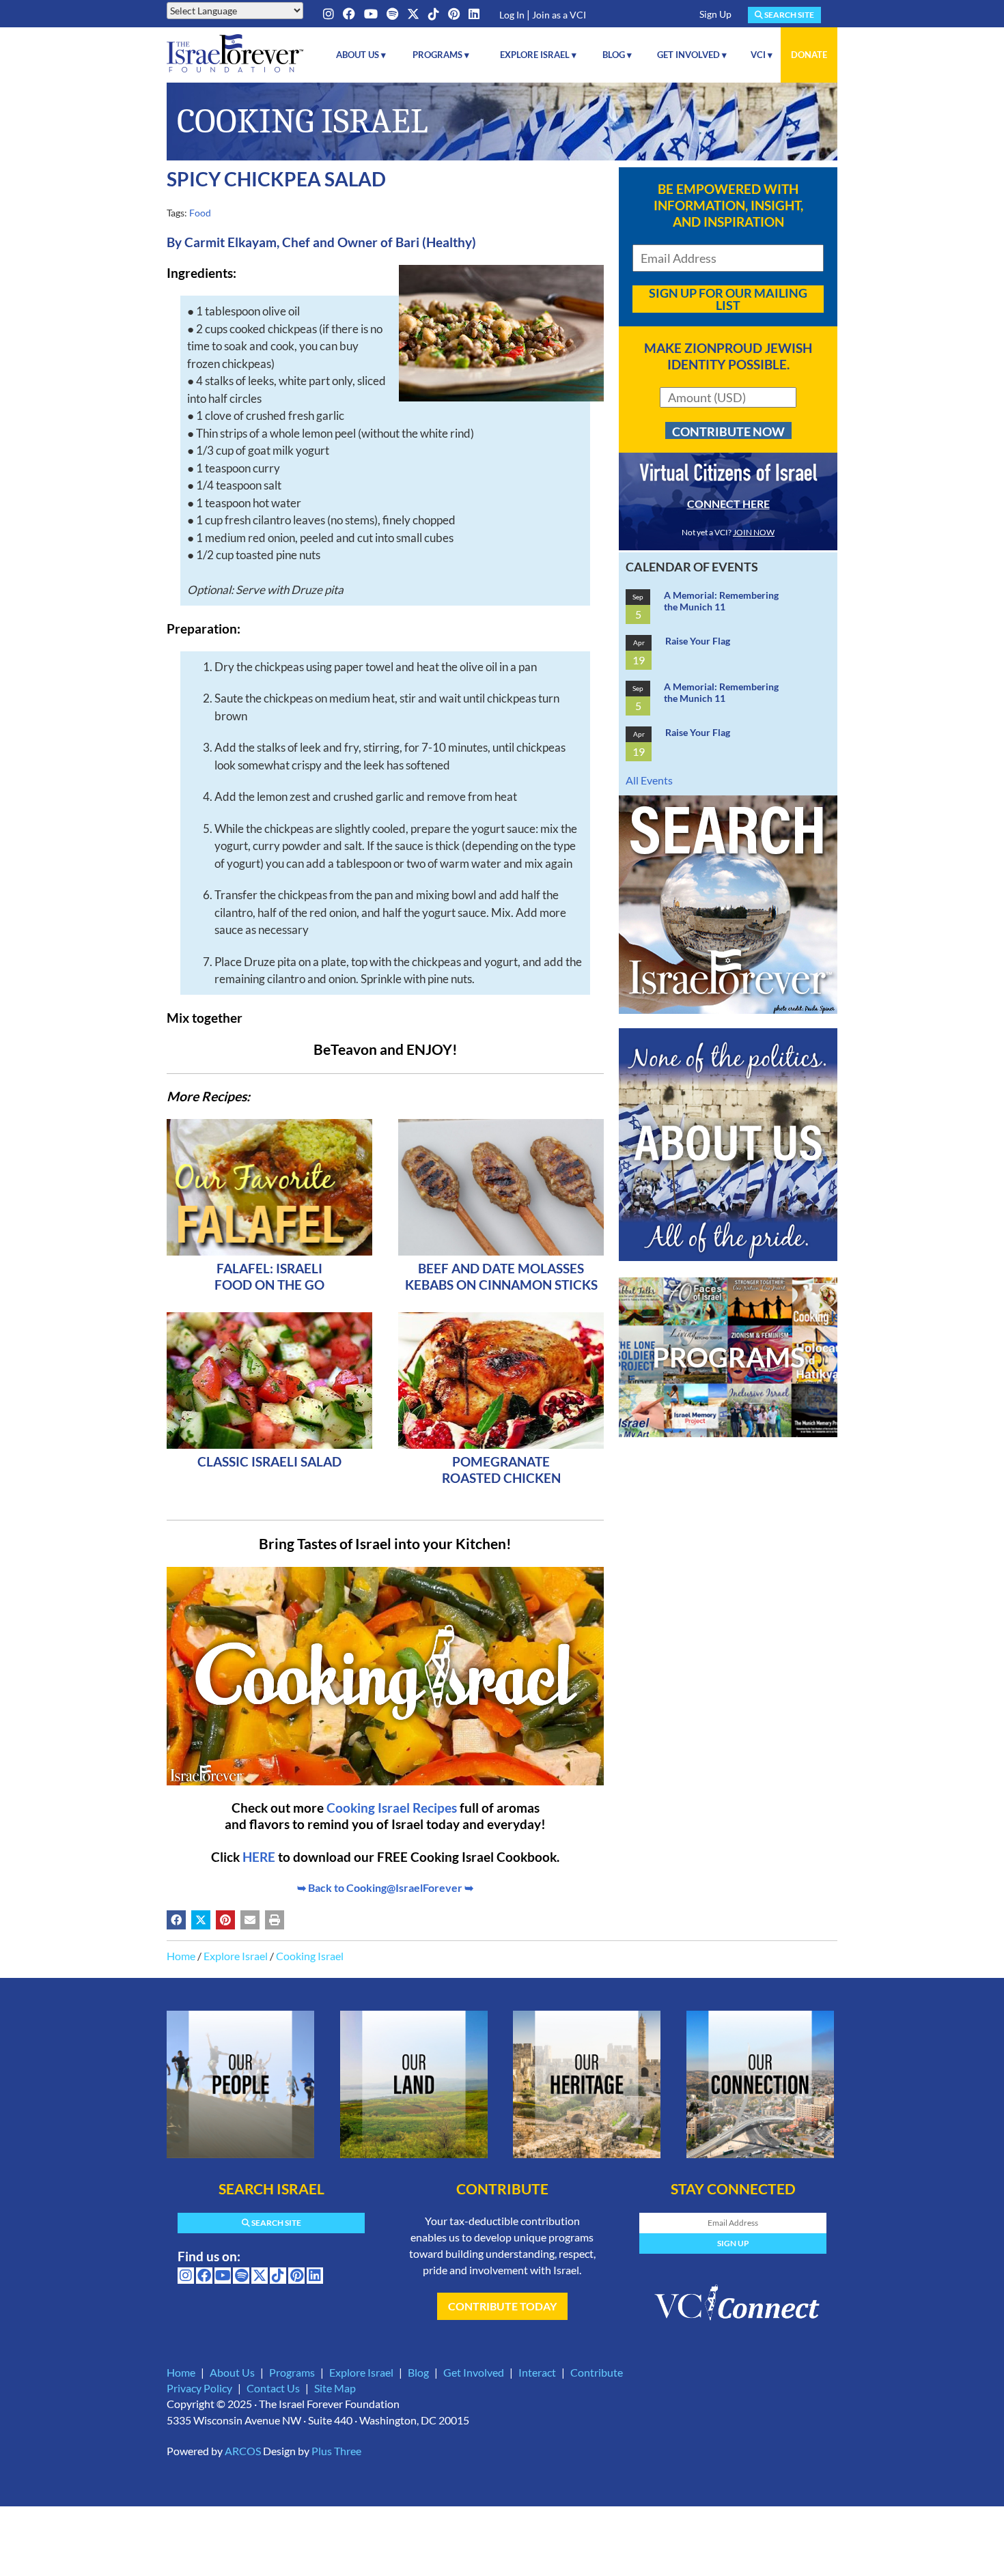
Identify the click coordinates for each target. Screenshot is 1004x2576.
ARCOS (243, 2451)
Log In (512, 15)
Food (200, 213)
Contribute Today (502, 2306)
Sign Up (715, 14)
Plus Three (336, 2451)
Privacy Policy (199, 2388)
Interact (537, 2372)
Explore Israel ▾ (538, 55)
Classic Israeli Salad (269, 1461)
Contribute (597, 2372)
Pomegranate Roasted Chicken (501, 1470)
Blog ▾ (617, 55)
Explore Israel (236, 1956)
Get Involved (474, 2372)
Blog (418, 2372)
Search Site (789, 15)
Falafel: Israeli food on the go (269, 1276)
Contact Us (273, 2388)
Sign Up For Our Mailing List (728, 299)
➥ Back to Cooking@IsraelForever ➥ (385, 1887)
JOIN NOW (754, 532)
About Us (232, 2372)
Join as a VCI (559, 15)
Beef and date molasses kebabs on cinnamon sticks (501, 1276)
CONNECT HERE (728, 504)
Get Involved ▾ (692, 55)
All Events (649, 780)
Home (181, 1956)
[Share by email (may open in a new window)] (250, 1920)
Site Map (335, 2388)
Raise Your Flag (698, 641)
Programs (292, 2372)
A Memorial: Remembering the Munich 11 (721, 601)
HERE (259, 1857)
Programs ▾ (441, 55)
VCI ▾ (762, 55)
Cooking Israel (310, 1956)
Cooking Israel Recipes (392, 1808)
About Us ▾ (361, 55)
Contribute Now (728, 431)
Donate (809, 55)
